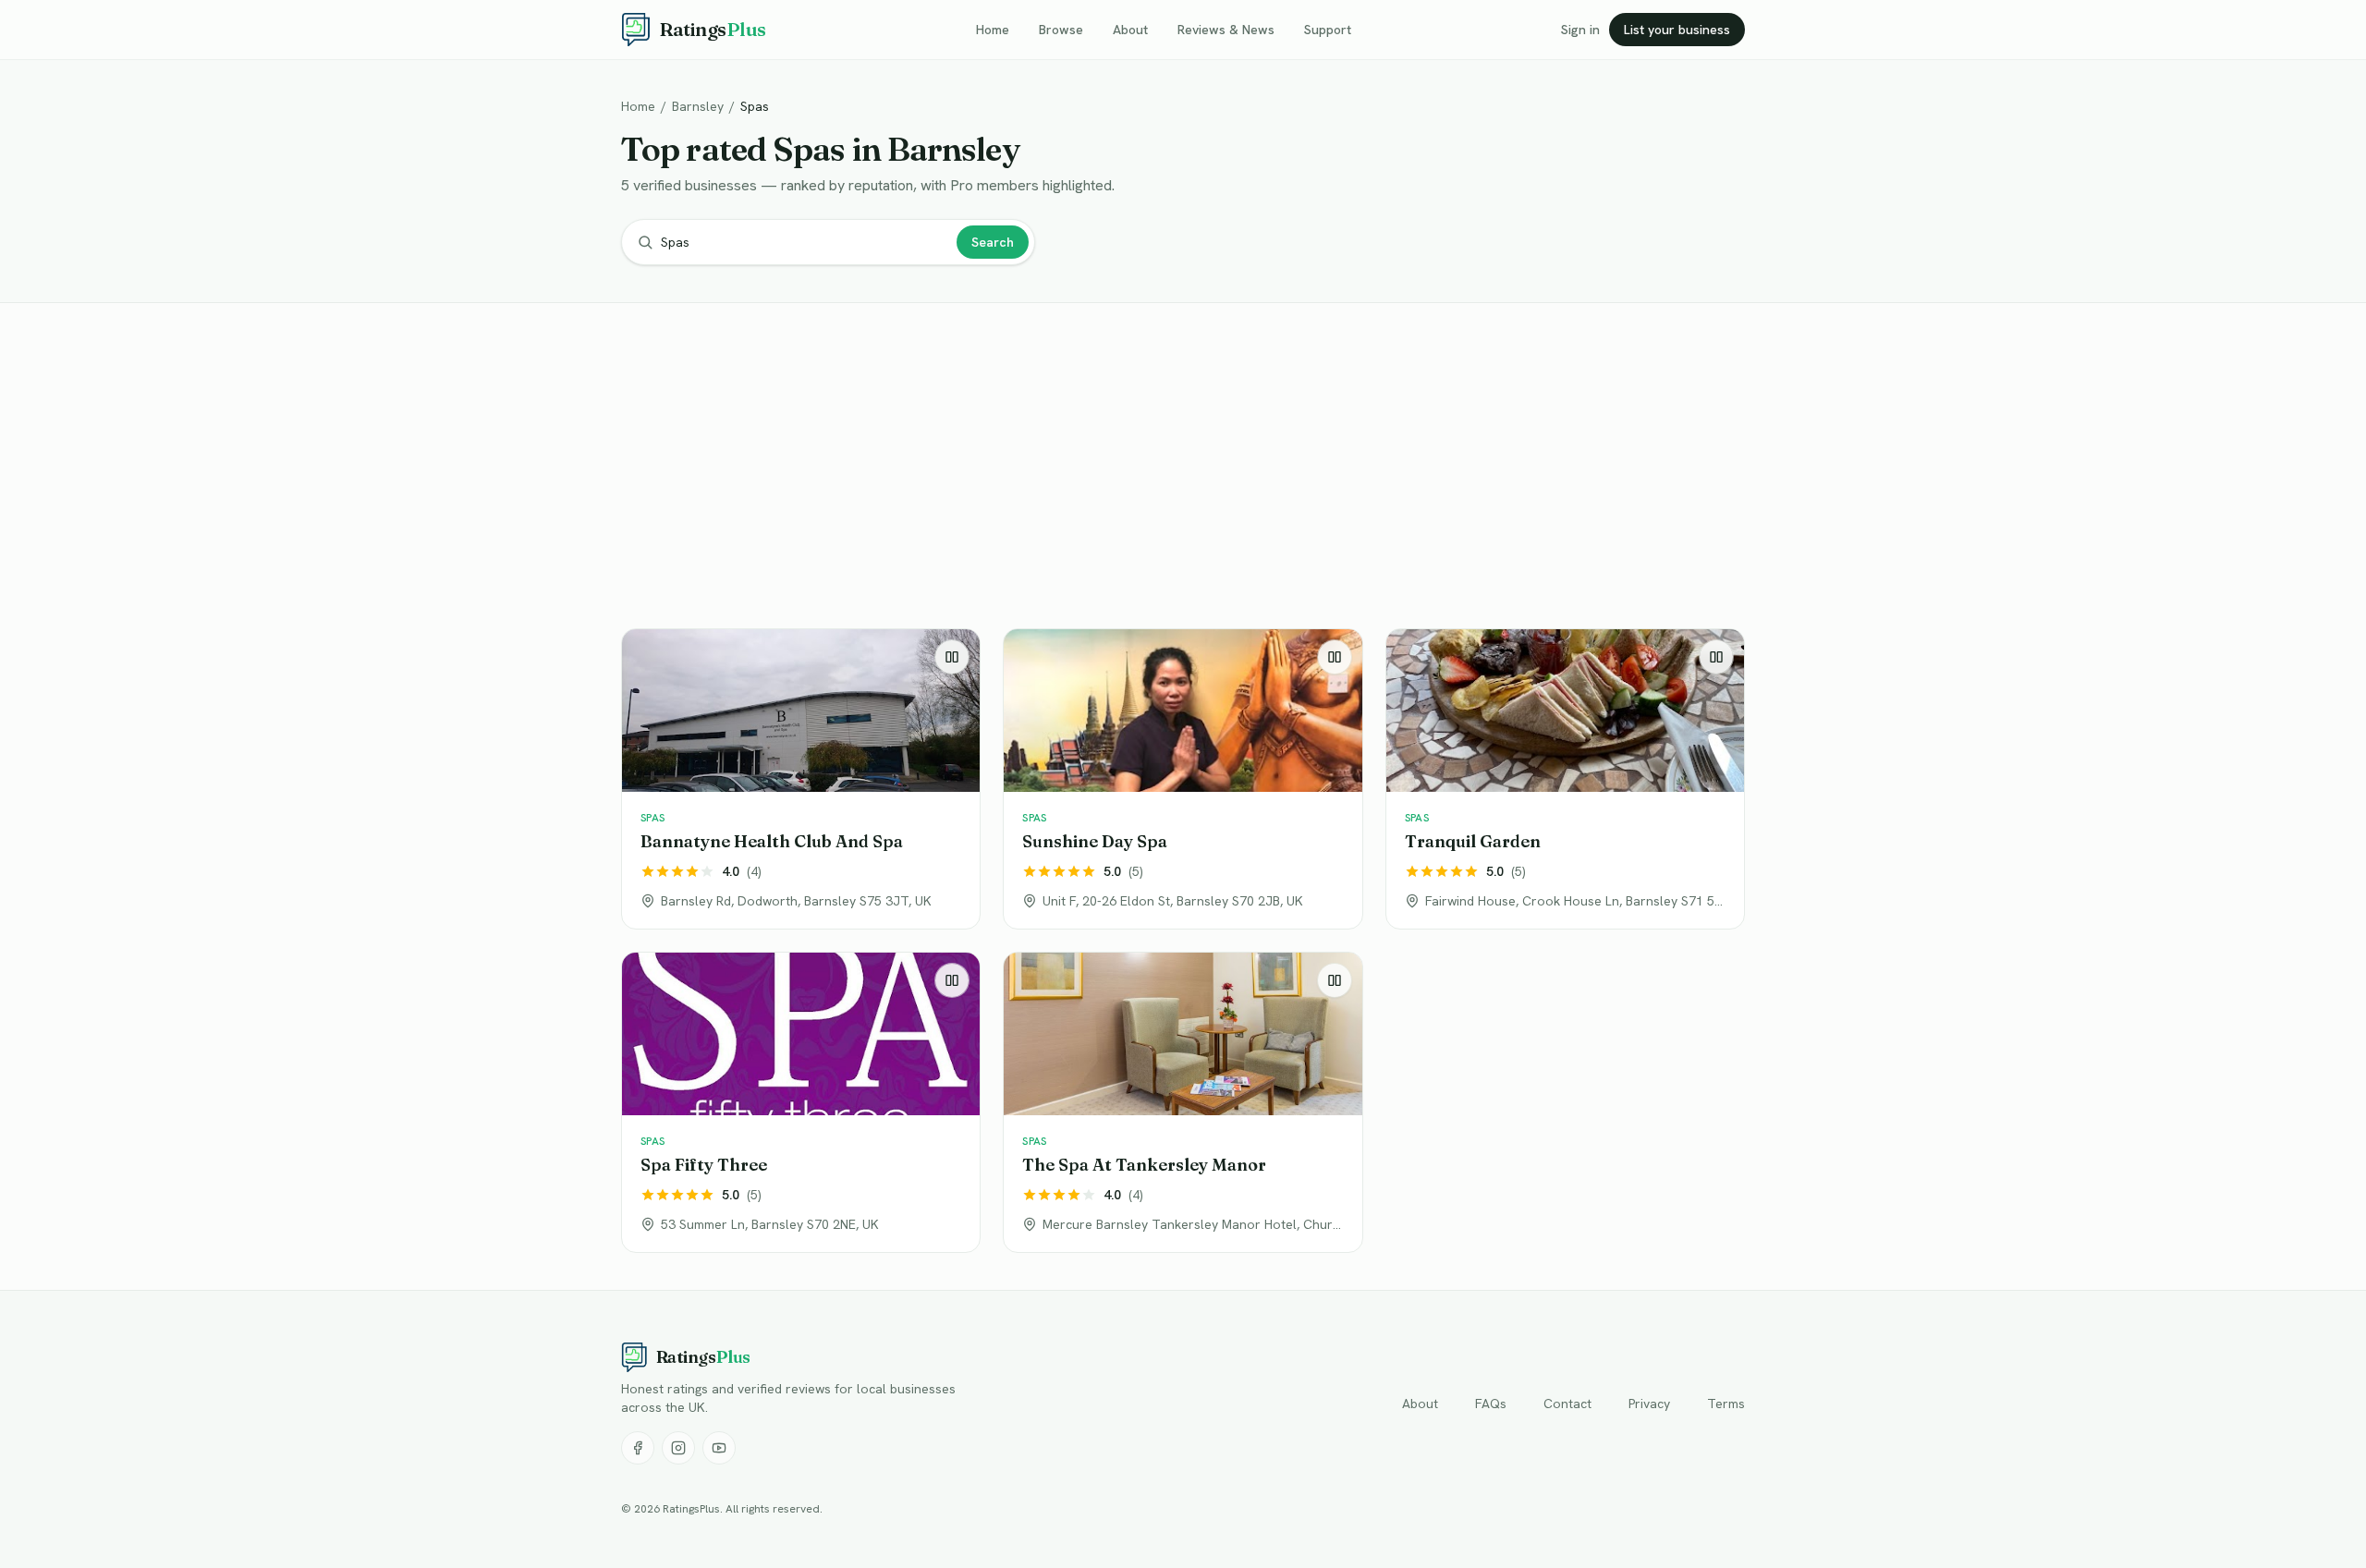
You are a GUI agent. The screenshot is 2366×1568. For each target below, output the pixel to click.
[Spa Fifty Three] (801, 1102)
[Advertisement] (1176, 469)
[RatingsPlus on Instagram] (678, 1448)
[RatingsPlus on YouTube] (719, 1448)
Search (993, 242)
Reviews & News (1226, 30)
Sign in (1580, 30)
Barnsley (698, 106)
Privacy (1649, 1404)
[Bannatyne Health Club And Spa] (801, 779)
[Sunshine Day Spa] (1183, 779)
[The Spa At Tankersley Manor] (1183, 1102)
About (1130, 30)
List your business (1677, 30)
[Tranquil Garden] (1565, 779)
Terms (1726, 1404)
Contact (1567, 1404)
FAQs (1491, 1404)
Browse (1061, 30)
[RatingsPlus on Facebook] (638, 1448)
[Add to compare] (952, 657)
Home (993, 30)
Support (1328, 30)
